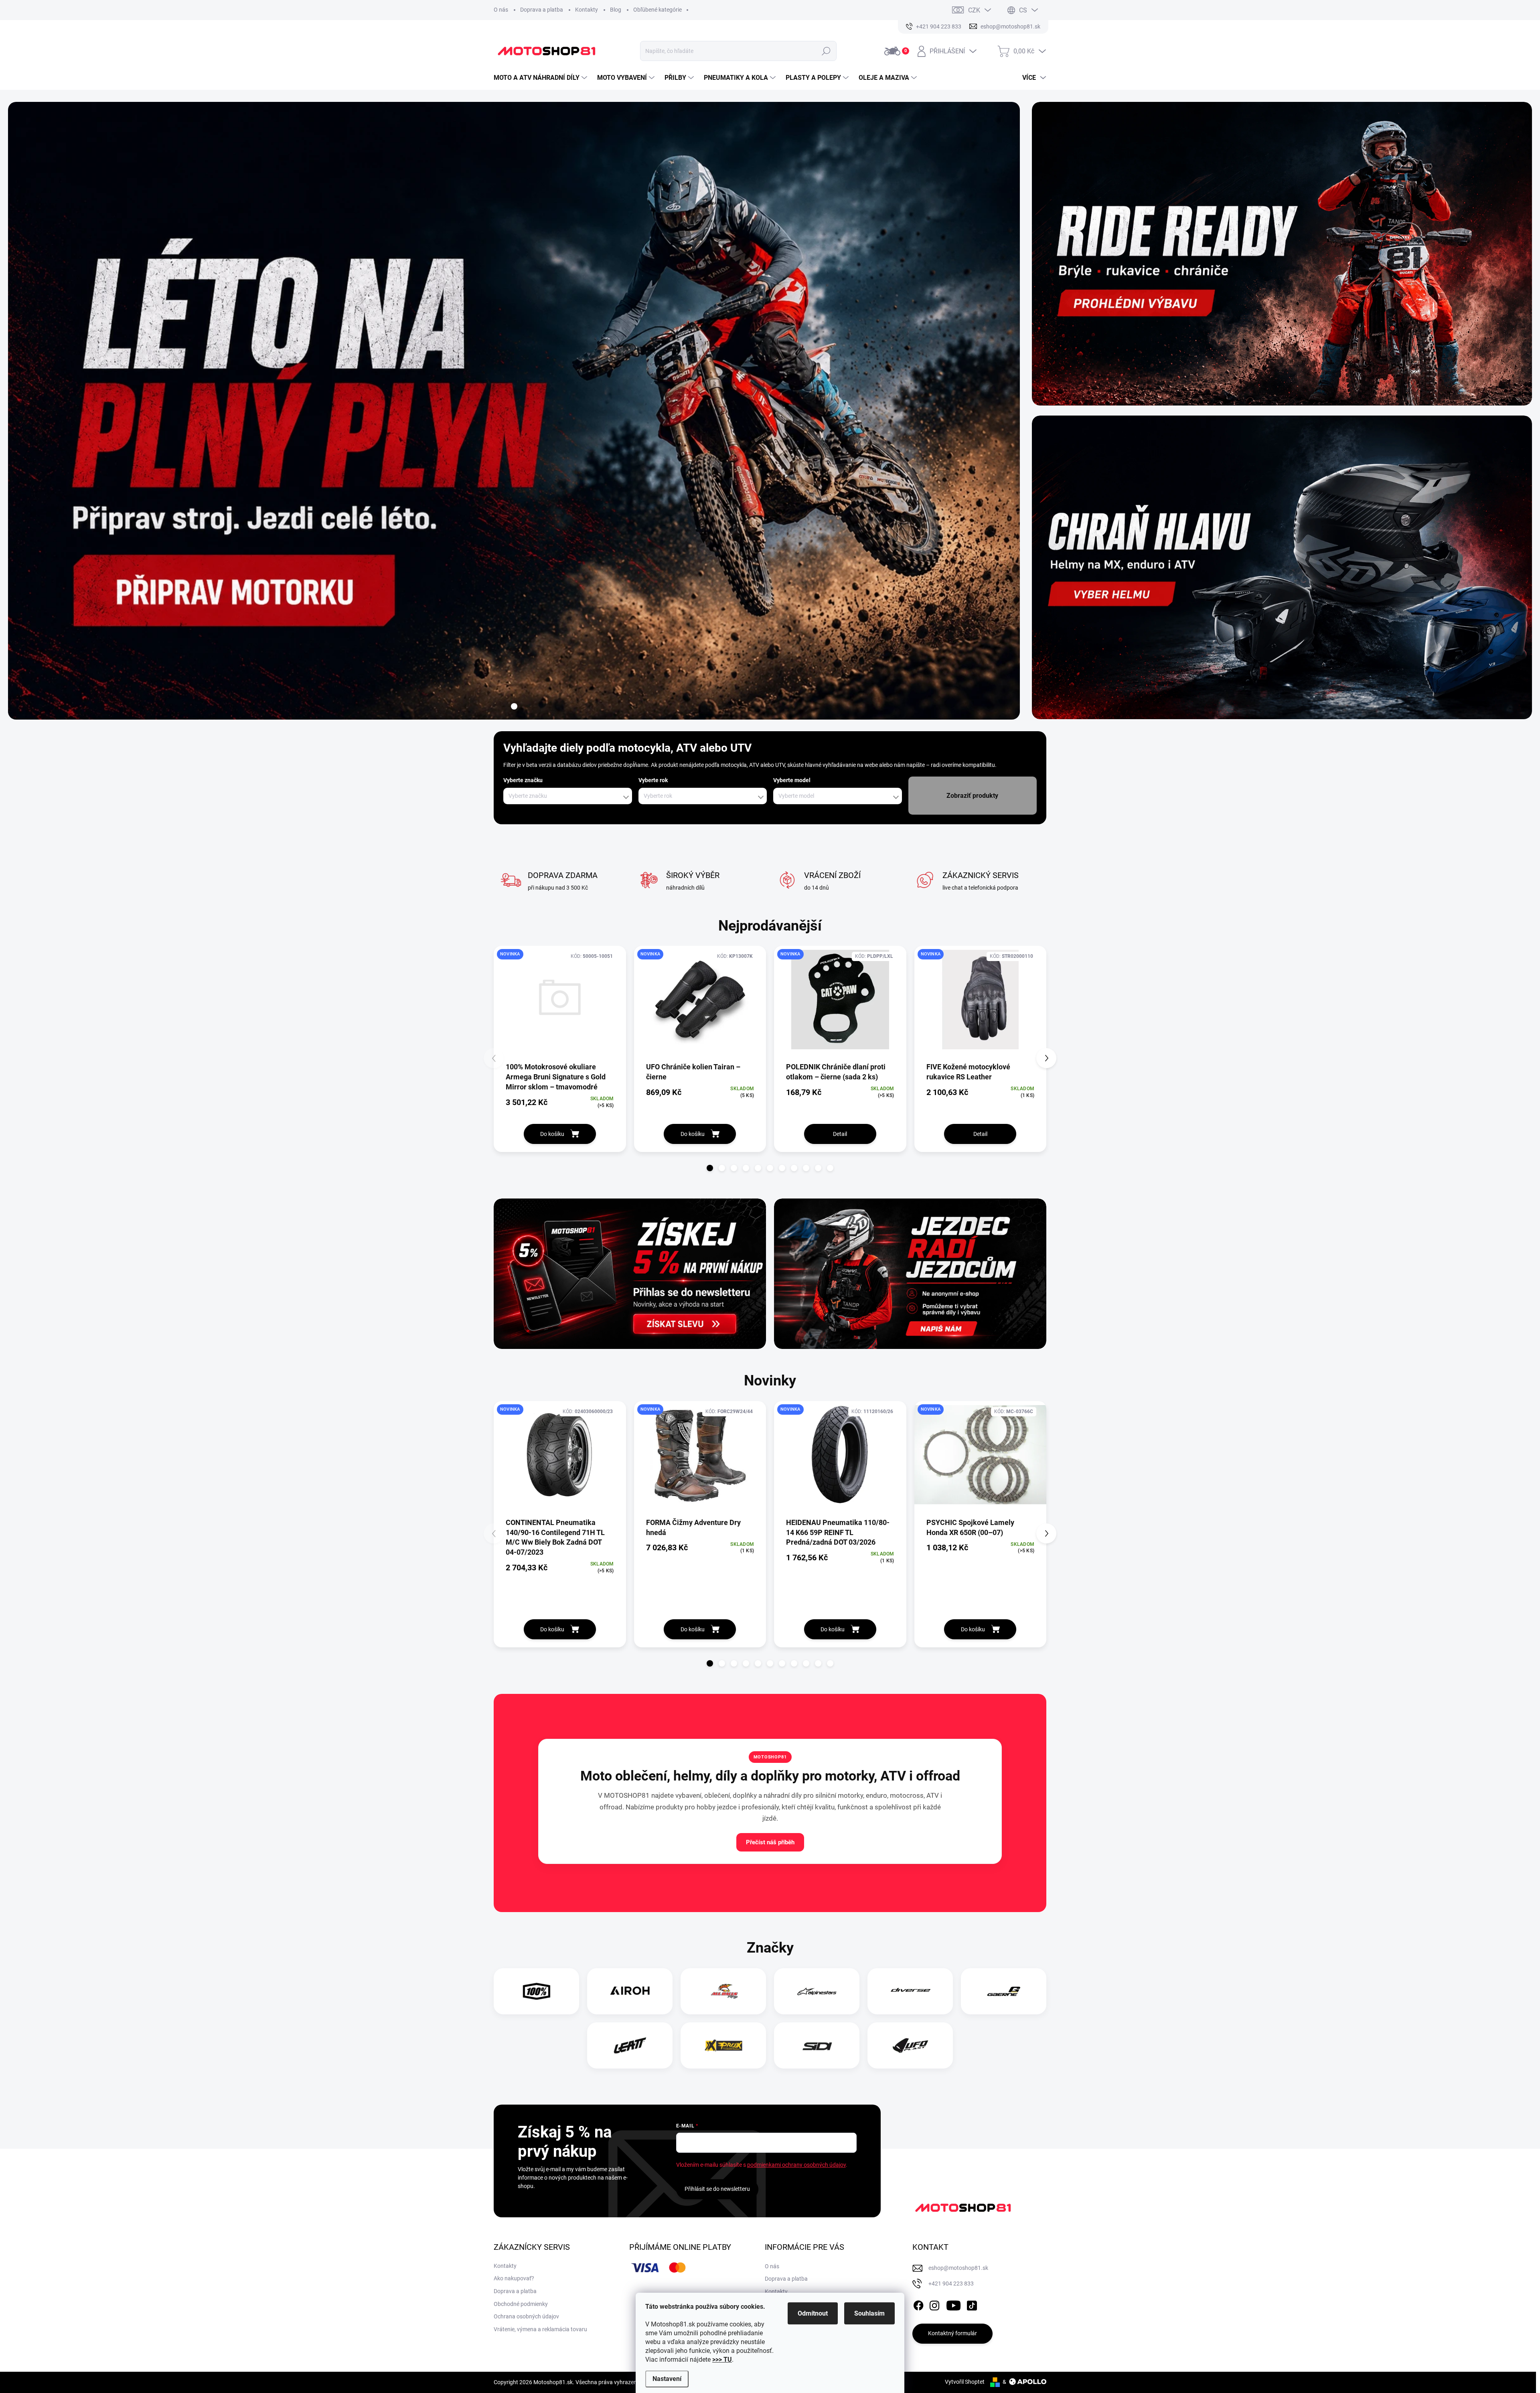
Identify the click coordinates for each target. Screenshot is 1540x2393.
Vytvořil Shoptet (965, 2382)
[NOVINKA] (560, 1003)
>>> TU (722, 2360)
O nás (501, 10)
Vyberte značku (523, 780)
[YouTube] (953, 2304)
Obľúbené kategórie (658, 10)
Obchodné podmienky (521, 2304)
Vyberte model (792, 780)
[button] (710, 1168)
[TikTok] (972, 2304)
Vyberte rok (653, 780)
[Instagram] (934, 2304)
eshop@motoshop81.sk (958, 2268)
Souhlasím (869, 2313)
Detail (840, 1134)
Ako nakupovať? (514, 2278)
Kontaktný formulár (952, 2333)
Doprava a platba (542, 10)
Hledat (826, 51)
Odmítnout (813, 2313)
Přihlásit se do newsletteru (717, 2189)
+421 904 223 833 (951, 2283)
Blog (616, 10)
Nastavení (667, 2379)
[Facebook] (918, 2304)
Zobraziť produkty (972, 796)
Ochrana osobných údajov (526, 2316)
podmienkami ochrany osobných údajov (796, 2165)
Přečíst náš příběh (770, 1842)
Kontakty (587, 10)
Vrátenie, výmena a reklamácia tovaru (540, 2329)
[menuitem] (541, 78)
